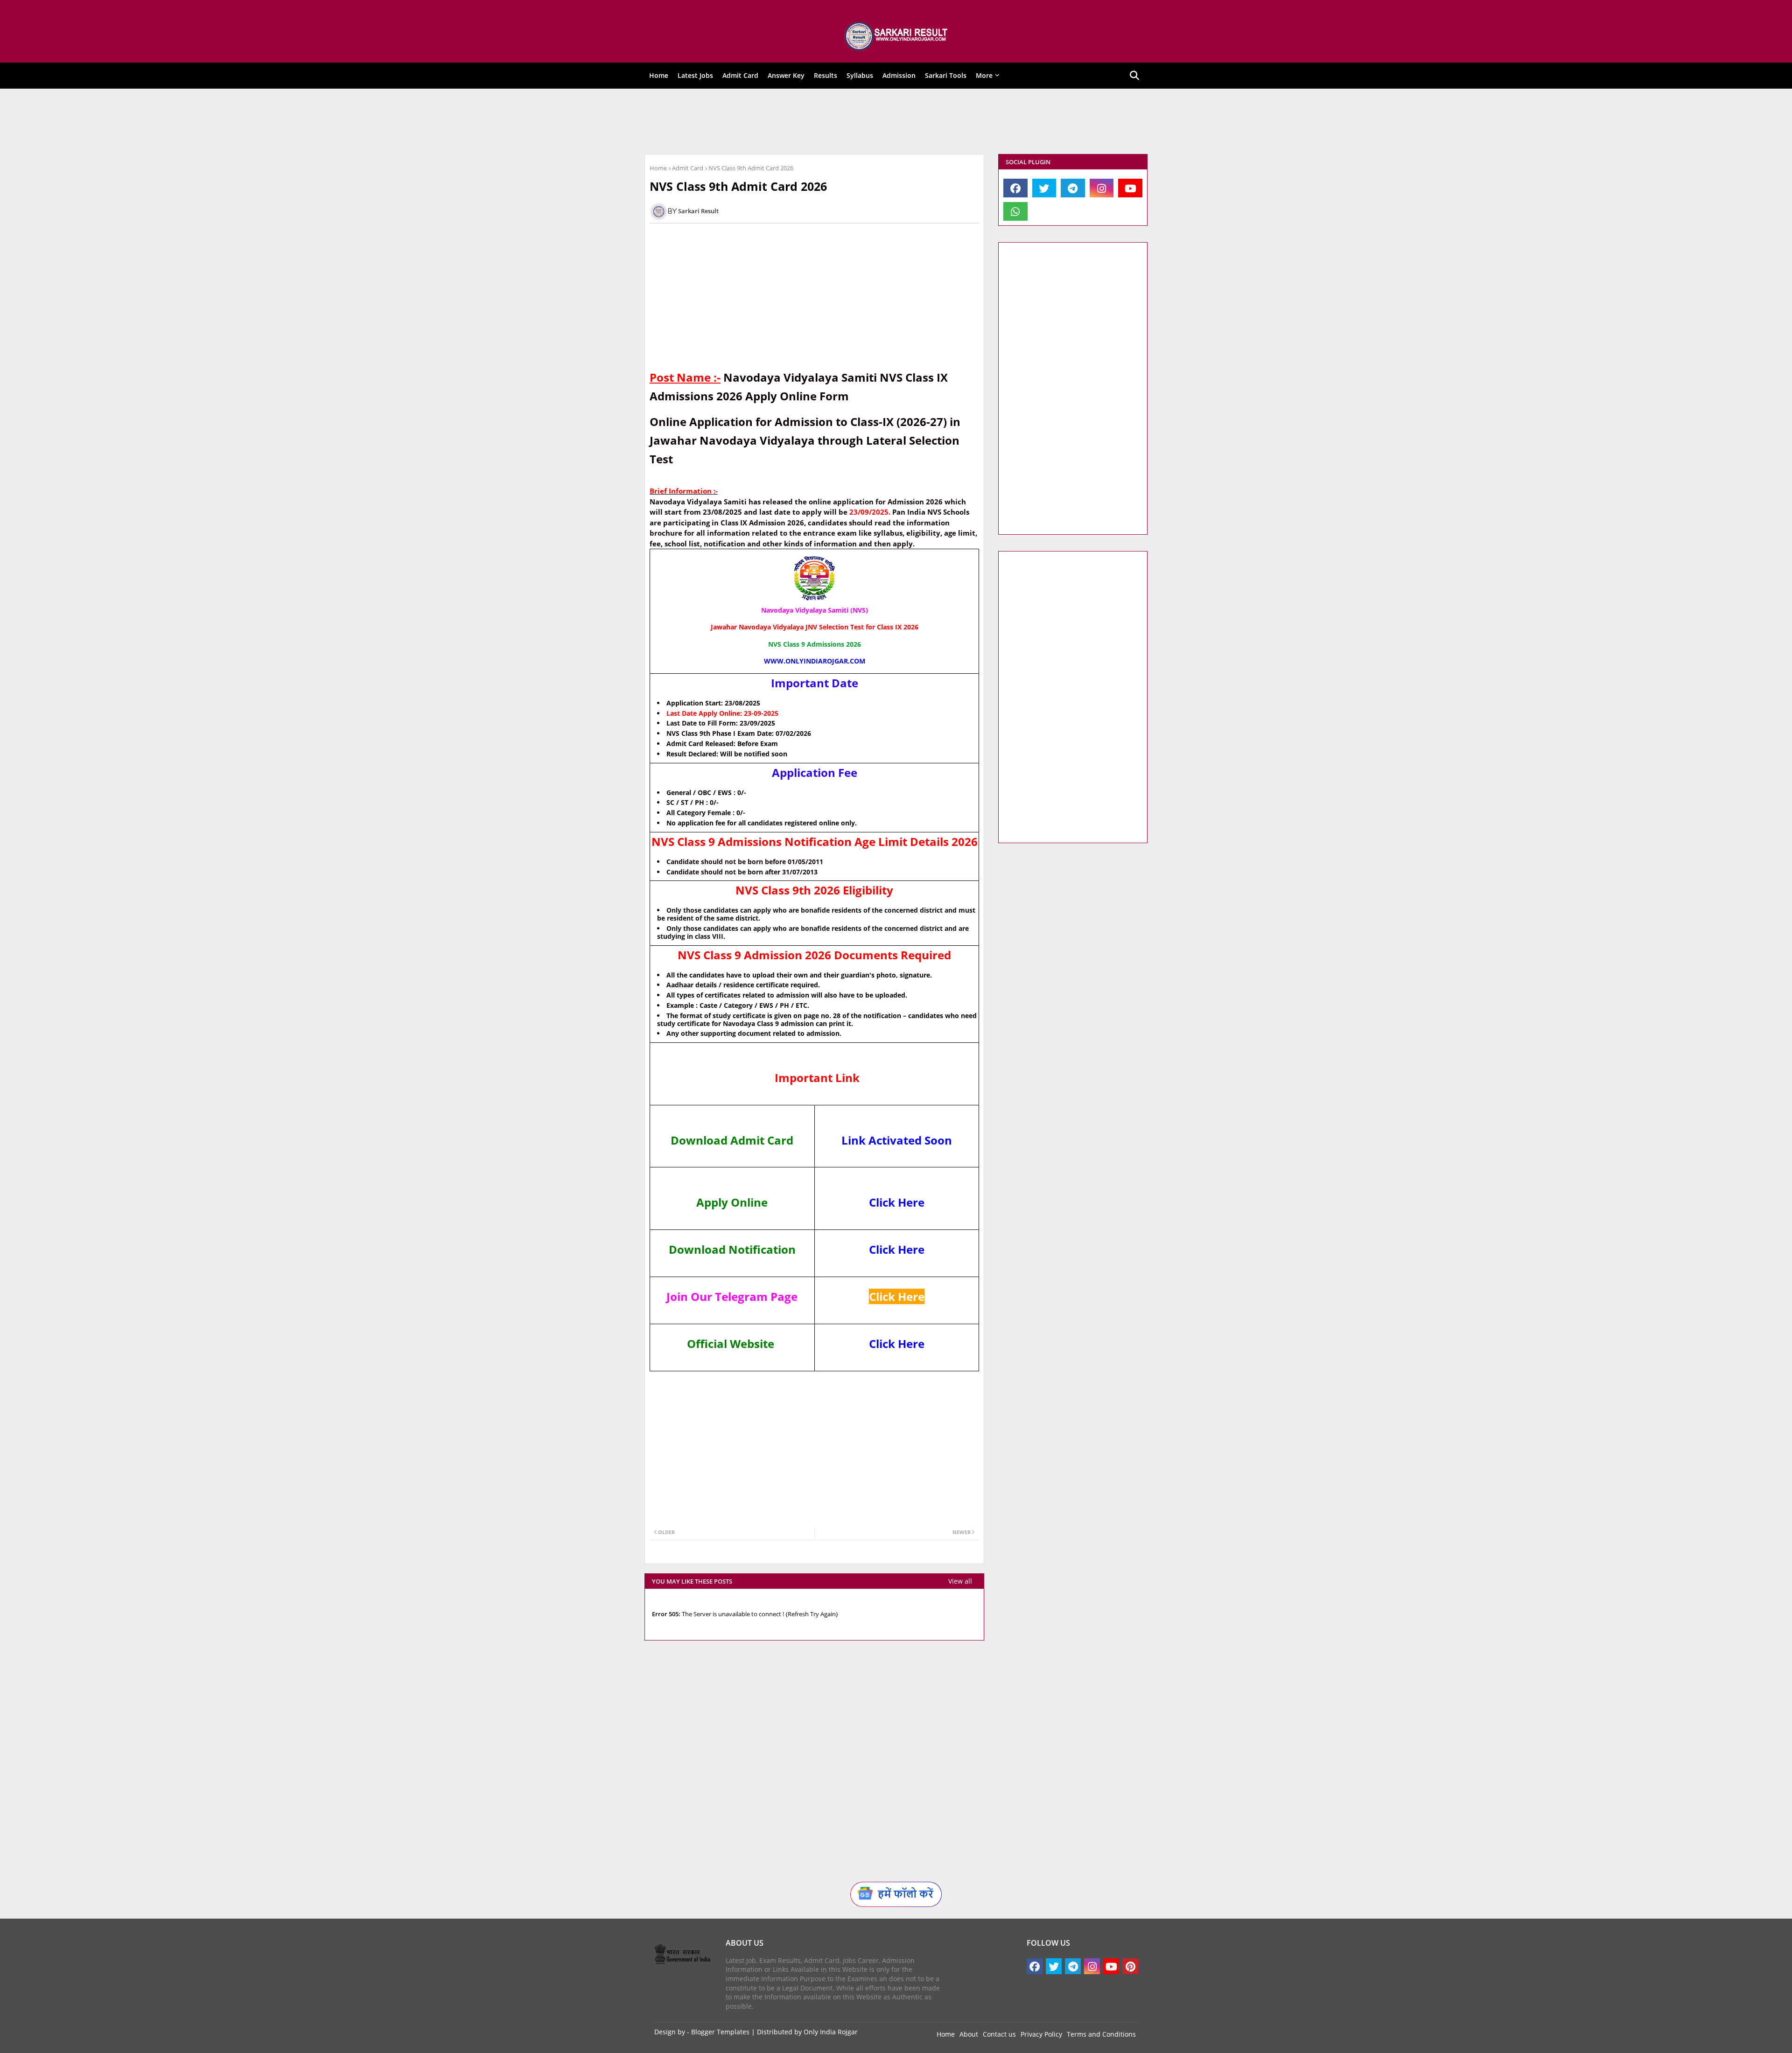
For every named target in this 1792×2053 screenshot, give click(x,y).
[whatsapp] (1015, 211)
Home (659, 75)
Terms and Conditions (1101, 2034)
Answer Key (786, 75)
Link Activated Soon (897, 1140)
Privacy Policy (1041, 2034)
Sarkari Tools (946, 75)
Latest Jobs (695, 75)
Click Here (897, 1202)
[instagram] (1102, 188)
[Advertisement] (889, 121)
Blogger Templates (720, 2032)
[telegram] (1073, 188)
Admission (899, 75)
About (969, 2034)
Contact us (999, 2034)
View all (960, 1581)
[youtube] (1130, 188)
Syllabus (860, 75)
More (984, 75)
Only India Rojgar (831, 2032)
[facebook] (1015, 188)
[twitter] (1044, 188)
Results (826, 75)
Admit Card (740, 75)
